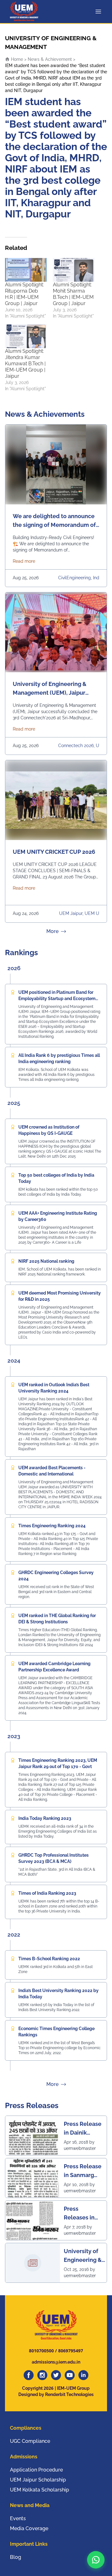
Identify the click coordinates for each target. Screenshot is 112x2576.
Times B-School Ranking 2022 (49, 1959)
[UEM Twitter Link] (56, 2375)
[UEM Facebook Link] (29, 2375)
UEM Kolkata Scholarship (40, 2490)
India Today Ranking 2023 (45, 1818)
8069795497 (71, 2351)
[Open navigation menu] (100, 12)
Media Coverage (29, 2528)
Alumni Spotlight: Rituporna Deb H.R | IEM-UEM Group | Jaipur (24, 294)
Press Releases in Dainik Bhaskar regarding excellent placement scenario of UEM (79, 2213)
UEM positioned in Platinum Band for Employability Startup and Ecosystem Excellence (57, 999)
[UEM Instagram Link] (42, 2375)
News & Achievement (50, 59)
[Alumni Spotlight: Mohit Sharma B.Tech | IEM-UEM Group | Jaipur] (74, 270)
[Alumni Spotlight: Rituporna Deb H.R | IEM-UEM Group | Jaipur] (26, 270)
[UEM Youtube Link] (70, 2375)
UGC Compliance (30, 2441)
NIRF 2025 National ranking (46, 1261)
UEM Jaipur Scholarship (38, 2480)
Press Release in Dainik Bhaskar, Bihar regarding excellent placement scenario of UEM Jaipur (83, 2129)
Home (16, 59)
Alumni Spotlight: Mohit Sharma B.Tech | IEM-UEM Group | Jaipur (73, 294)
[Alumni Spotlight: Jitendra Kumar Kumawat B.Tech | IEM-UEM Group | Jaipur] (26, 336)
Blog (16, 2557)
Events (18, 2518)
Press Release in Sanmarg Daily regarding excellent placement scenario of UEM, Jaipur (83, 2171)
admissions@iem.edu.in (56, 2362)
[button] (96, 2560)
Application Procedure (36, 2470)
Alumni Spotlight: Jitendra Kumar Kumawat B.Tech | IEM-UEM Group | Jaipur (25, 364)
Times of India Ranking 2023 (47, 1893)
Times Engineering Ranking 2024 (52, 1526)
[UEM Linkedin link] (83, 2375)
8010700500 (41, 2351)
